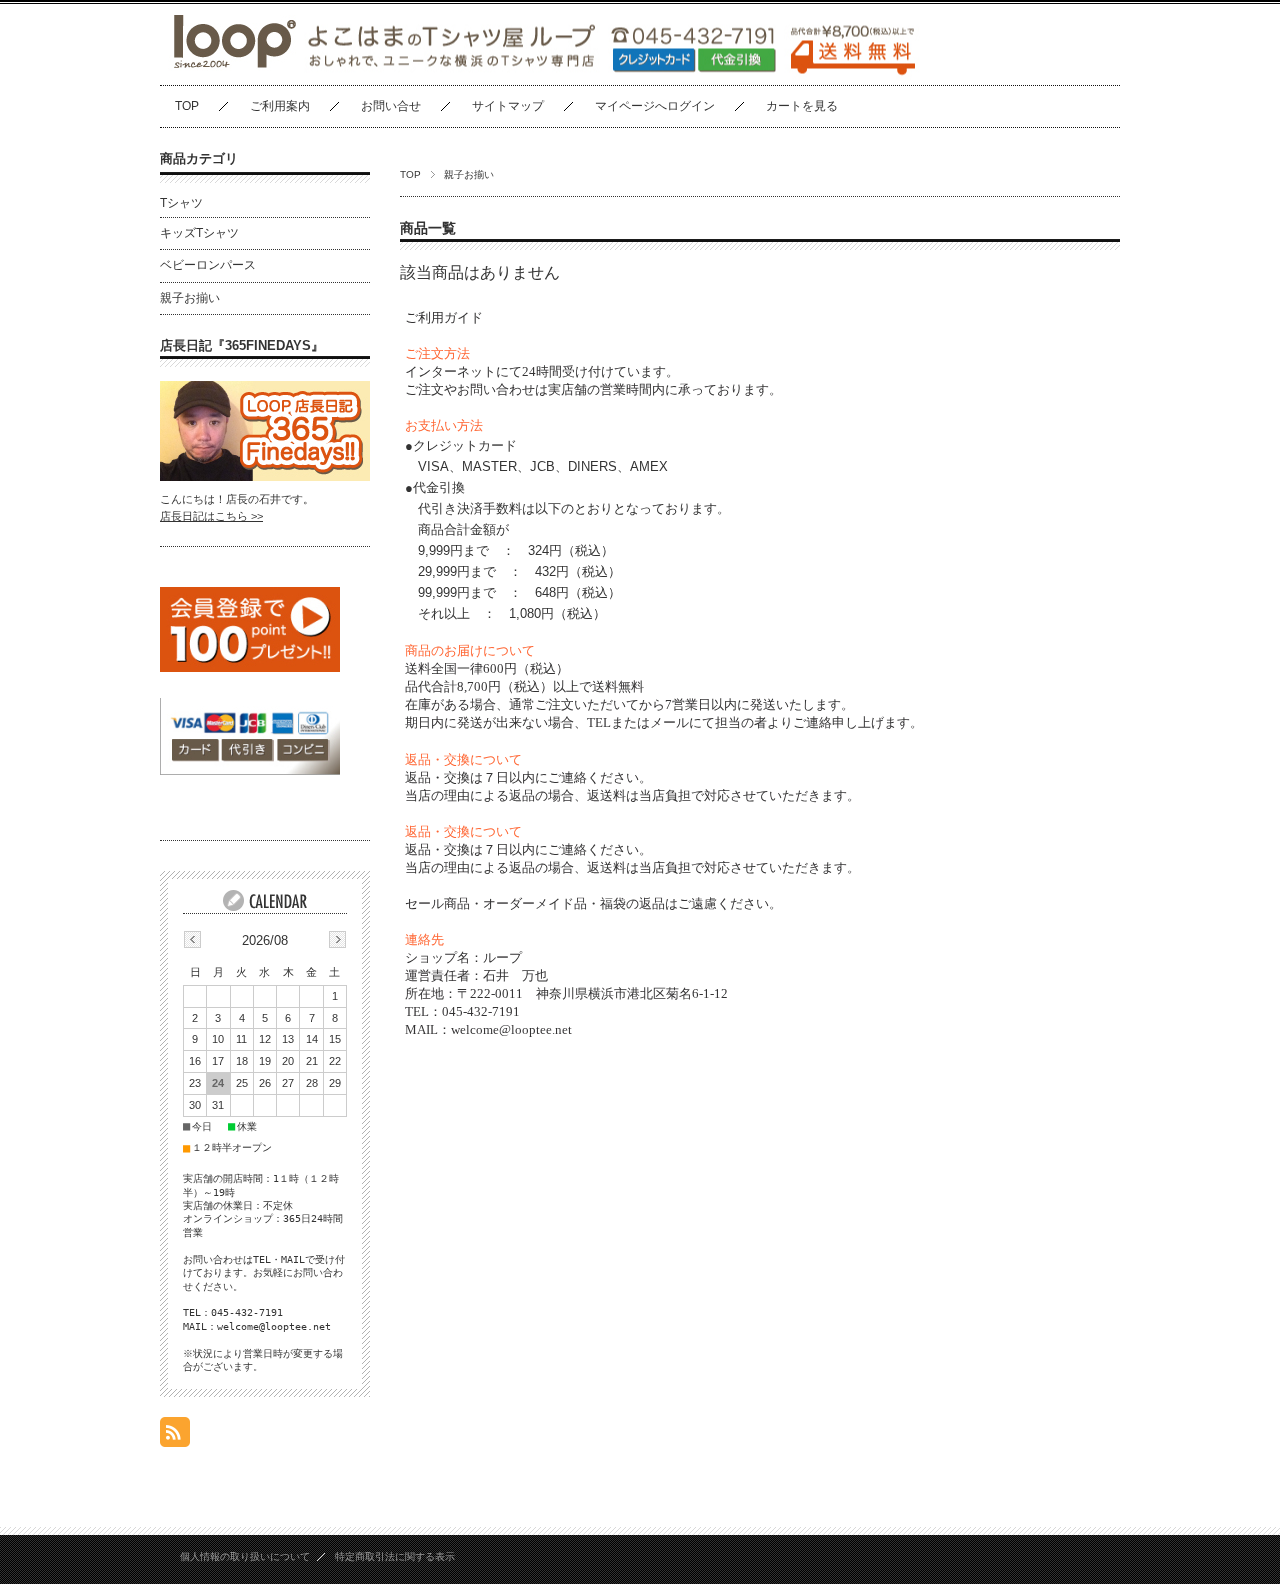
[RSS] (175, 1436)
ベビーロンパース (208, 265)
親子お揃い (190, 298)
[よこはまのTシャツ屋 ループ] (230, 69)
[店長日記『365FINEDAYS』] (265, 475)
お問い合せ (391, 106)
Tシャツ (181, 203)
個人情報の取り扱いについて (245, 1556)
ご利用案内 (280, 106)
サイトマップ (508, 106)
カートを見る (802, 106)
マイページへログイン (655, 106)
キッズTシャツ (199, 233)
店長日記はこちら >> (211, 516)
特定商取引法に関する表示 (395, 1556)
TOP (187, 106)
